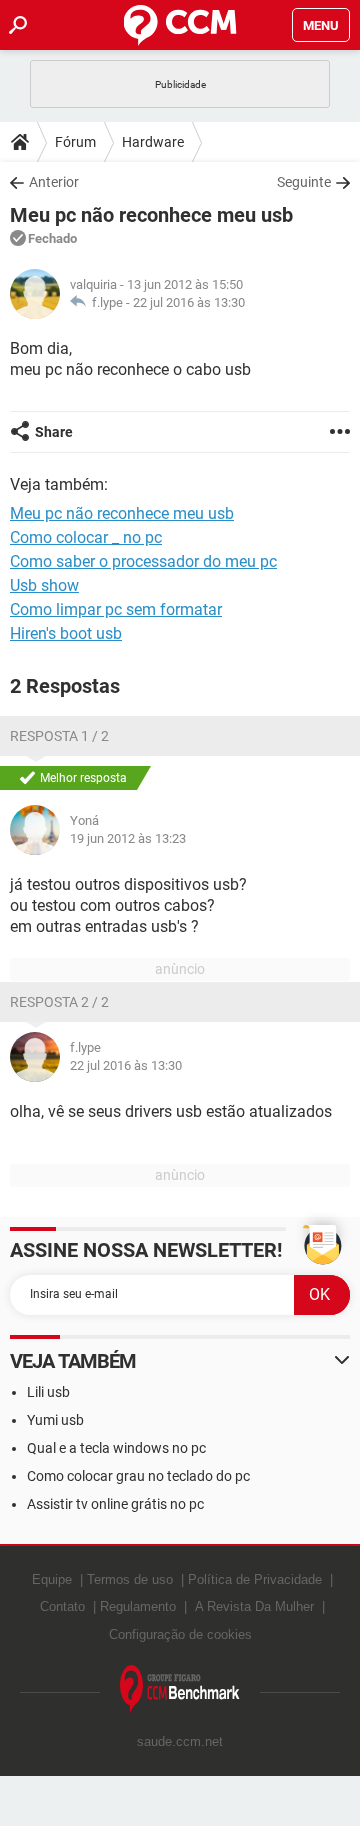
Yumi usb (55, 1420)
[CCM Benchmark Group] (180, 1689)
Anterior (54, 182)
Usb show (44, 585)
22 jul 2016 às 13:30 (189, 302)
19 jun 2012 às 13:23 (128, 838)
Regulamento (138, 1606)
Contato (62, 1606)
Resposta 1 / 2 (59, 736)
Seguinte (304, 182)
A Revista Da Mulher (254, 1606)
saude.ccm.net (180, 1741)
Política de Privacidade (255, 1579)
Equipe (52, 1579)
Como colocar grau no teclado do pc (138, 1476)
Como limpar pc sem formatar (116, 609)
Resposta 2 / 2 (59, 1002)
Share (54, 432)
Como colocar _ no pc (86, 537)
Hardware (153, 142)
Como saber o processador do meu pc (143, 561)
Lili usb (48, 1392)
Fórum (75, 142)
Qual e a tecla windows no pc (116, 1448)
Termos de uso (130, 1579)
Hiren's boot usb (66, 633)
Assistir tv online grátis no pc (115, 1504)
